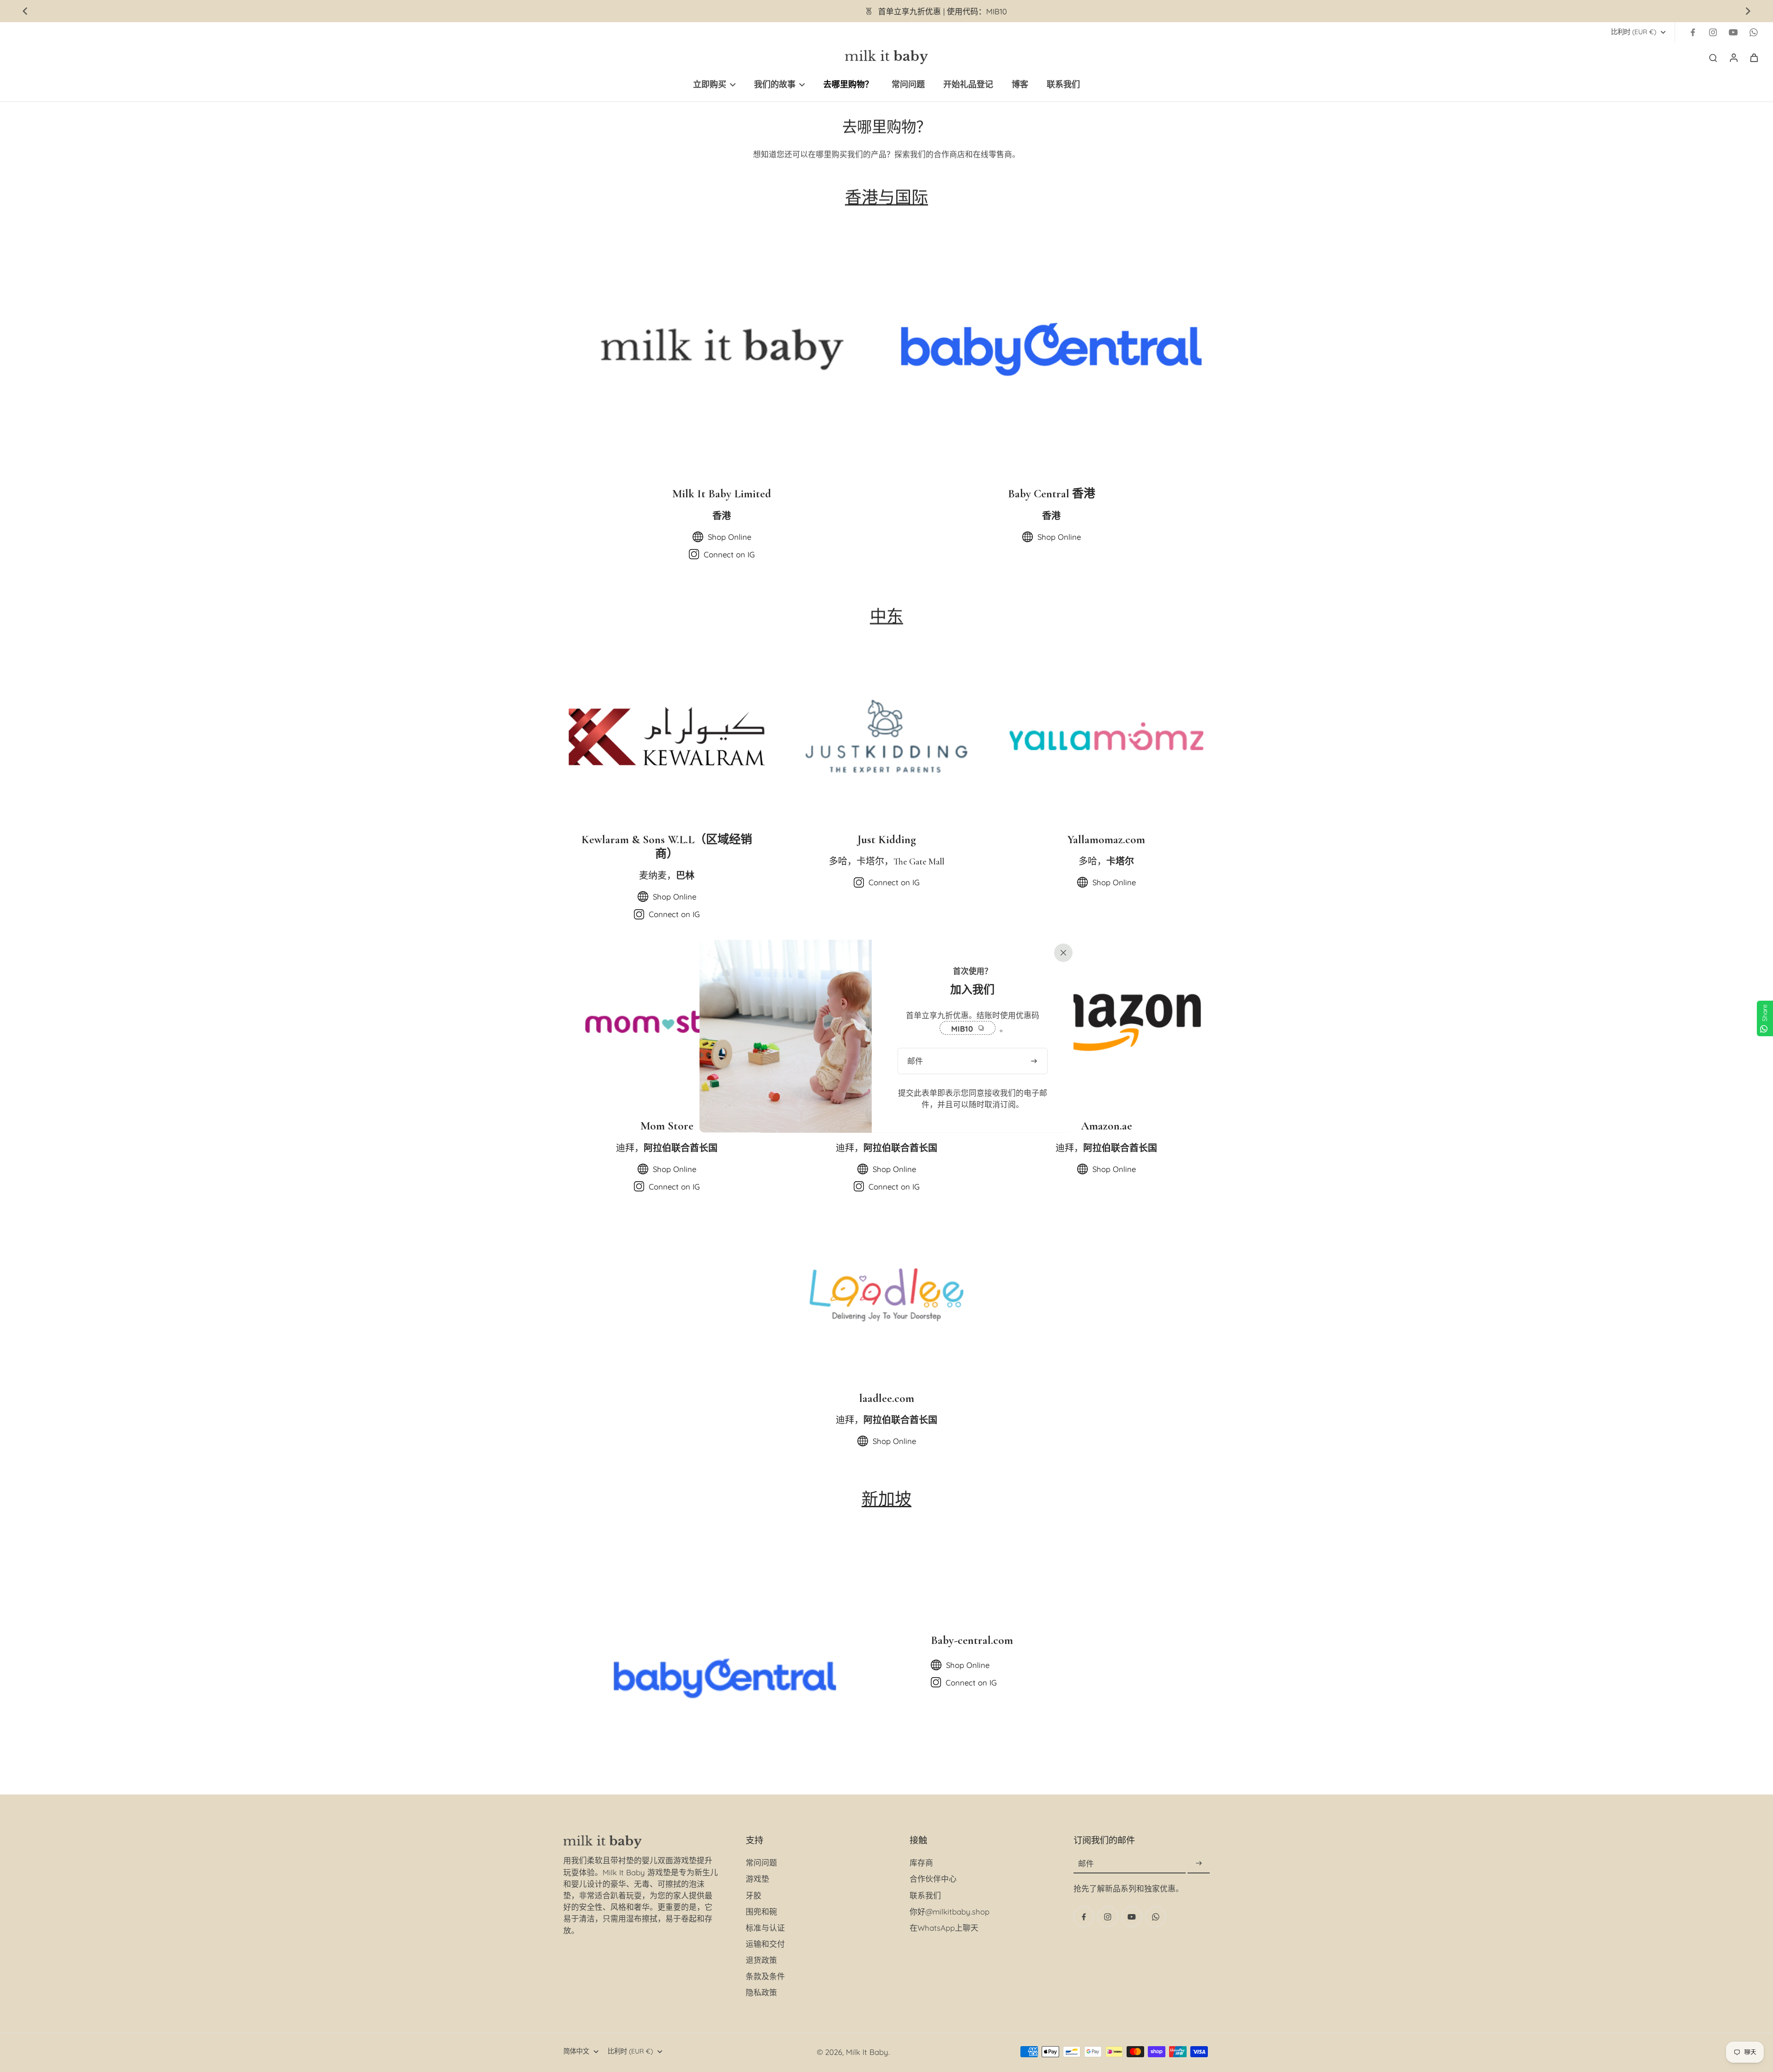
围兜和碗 (761, 1912)
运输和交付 (765, 1944)
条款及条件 (765, 1976)
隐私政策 (761, 1992)
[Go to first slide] (1748, 11)
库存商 (921, 1863)
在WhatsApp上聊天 (944, 1928)
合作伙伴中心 (933, 1879)
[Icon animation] (1754, 32)
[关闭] (1061, 952)
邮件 (1086, 1864)
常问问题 (761, 1863)
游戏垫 (757, 1879)
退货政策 (761, 1960)
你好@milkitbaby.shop (950, 1912)
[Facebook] (1693, 32)
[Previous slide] (25, 11)
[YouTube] (1733, 32)
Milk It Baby (867, 2052)
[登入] (1733, 57)
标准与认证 (765, 1928)
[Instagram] (1713, 32)
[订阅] (1199, 1864)
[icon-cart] (1754, 57)
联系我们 (925, 1895)
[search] (1713, 57)
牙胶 (754, 1895)
